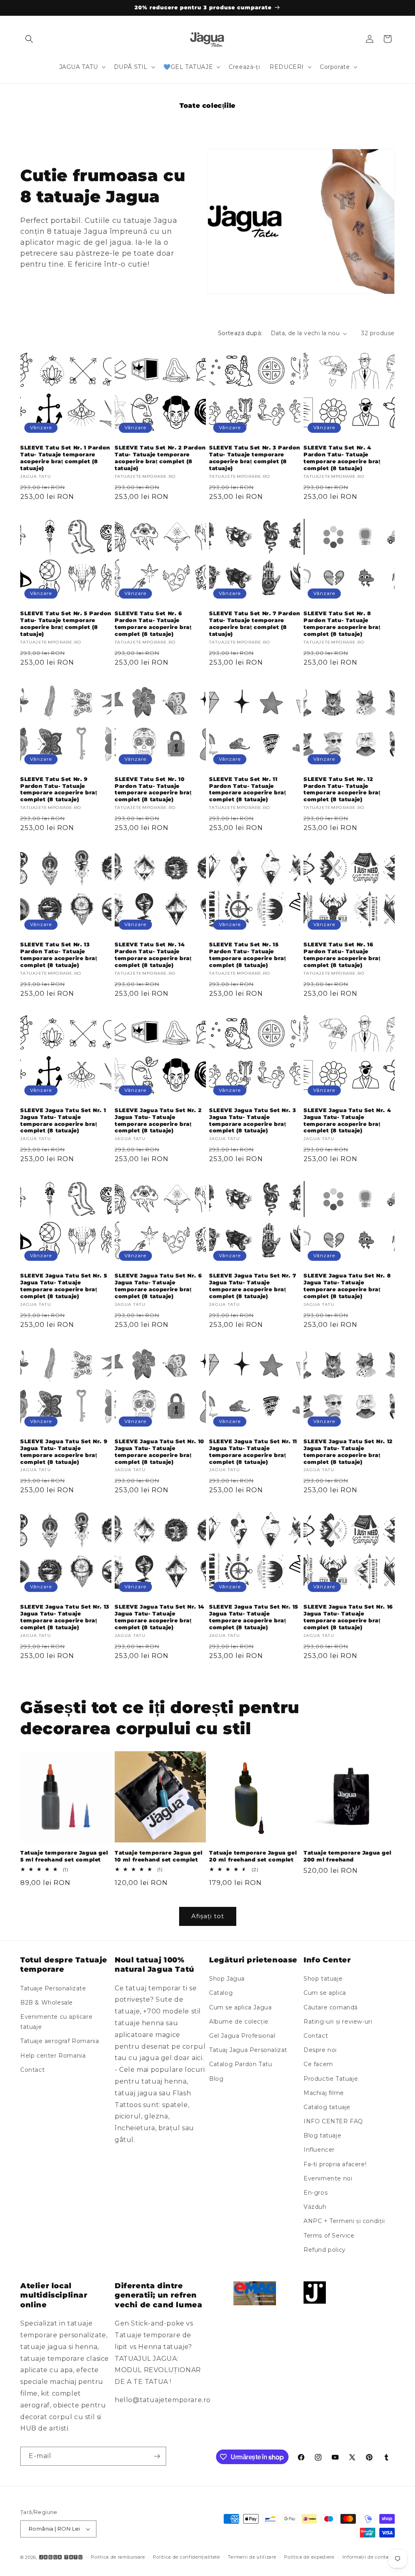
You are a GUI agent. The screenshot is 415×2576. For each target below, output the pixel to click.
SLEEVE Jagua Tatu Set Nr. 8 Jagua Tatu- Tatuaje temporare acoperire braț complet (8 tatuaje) (347, 1286)
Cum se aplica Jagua (240, 2007)
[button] (29, 39)
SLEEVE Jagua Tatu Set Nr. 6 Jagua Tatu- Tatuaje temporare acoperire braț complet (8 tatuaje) (158, 1286)
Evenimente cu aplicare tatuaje (56, 2022)
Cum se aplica (325, 1993)
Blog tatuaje (322, 2135)
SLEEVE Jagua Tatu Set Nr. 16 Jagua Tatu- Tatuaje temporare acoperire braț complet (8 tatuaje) (348, 1617)
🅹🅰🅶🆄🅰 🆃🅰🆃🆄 (61, 2557)
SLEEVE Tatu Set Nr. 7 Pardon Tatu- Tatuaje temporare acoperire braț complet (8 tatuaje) (255, 624)
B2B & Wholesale (47, 2003)
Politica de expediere (309, 2557)
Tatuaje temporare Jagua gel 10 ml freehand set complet (158, 1856)
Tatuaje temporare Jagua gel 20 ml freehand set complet (253, 1856)
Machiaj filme (324, 2093)
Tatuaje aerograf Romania (60, 2041)
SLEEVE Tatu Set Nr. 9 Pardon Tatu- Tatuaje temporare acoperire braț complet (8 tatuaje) (59, 789)
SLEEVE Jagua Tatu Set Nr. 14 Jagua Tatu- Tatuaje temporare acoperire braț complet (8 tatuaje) (159, 1617)
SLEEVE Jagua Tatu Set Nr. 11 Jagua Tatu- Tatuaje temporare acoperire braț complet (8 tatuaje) (253, 1452)
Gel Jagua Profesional (242, 2036)
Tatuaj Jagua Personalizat (248, 2050)
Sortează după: (240, 333)
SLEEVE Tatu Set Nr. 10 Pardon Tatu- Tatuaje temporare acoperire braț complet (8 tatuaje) (153, 789)
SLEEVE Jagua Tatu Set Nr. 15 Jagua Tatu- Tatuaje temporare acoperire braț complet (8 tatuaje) (254, 1617)
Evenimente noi (328, 2178)
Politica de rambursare (118, 2557)
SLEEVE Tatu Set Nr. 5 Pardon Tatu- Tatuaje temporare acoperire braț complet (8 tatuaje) (66, 624)
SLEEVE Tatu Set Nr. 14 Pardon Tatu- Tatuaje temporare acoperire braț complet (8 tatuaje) (153, 955)
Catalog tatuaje (327, 2107)
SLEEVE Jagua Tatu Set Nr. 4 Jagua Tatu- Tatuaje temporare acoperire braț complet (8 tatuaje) (347, 1120)
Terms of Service (329, 2236)
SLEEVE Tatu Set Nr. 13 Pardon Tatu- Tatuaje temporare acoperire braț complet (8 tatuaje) (59, 955)
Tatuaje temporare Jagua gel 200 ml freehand (347, 1856)
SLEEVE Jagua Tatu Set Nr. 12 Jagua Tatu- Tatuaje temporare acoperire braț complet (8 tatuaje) (348, 1452)
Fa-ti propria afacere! (335, 2164)
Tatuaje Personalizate (53, 1988)
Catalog (221, 1993)
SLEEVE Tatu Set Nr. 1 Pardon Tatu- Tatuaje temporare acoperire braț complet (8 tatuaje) (65, 458)
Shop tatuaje (323, 1979)
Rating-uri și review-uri (338, 2022)
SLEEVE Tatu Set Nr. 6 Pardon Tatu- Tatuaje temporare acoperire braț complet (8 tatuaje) (153, 624)
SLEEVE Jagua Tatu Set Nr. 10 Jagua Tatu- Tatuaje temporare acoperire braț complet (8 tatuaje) (159, 1452)
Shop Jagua (227, 1979)
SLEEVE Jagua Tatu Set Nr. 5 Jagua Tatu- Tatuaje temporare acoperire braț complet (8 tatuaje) (64, 1286)
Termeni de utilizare (252, 2557)
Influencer (319, 2150)
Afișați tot (208, 1916)
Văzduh (315, 2207)
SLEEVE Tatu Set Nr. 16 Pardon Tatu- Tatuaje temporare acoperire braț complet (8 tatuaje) (342, 955)
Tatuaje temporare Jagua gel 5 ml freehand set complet (64, 1856)
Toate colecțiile (207, 106)
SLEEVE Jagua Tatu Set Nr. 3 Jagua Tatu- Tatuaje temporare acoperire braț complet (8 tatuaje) (252, 1120)
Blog (216, 2079)
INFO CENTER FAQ (333, 2121)
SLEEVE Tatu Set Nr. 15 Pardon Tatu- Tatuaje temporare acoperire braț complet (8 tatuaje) (247, 955)
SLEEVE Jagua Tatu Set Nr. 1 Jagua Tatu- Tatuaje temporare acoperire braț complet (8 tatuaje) (63, 1120)
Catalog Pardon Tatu (241, 2064)
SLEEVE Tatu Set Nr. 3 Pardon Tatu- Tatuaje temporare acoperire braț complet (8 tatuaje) (255, 458)
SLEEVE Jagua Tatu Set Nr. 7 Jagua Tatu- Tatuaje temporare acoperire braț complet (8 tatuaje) (252, 1286)
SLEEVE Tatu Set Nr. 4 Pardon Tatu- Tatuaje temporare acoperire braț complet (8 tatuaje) (342, 458)
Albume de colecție (239, 2022)
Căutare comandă (331, 2007)
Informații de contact (368, 2557)
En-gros (316, 2193)
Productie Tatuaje (331, 2079)
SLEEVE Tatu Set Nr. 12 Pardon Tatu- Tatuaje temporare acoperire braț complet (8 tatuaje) (342, 789)
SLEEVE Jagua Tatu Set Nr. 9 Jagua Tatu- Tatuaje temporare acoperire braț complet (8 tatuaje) (64, 1452)
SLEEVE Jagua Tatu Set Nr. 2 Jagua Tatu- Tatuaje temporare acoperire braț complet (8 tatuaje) (158, 1120)
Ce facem (318, 2064)
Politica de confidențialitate (186, 2557)
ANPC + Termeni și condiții (344, 2221)
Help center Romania (53, 2056)
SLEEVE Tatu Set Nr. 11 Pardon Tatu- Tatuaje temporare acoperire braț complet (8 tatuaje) (247, 789)
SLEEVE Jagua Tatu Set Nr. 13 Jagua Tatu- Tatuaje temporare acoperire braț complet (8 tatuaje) (65, 1617)
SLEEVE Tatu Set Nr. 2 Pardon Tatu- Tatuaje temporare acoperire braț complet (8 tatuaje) (160, 458)
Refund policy (325, 2250)
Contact (32, 2070)
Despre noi (320, 2050)
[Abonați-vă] (157, 2456)
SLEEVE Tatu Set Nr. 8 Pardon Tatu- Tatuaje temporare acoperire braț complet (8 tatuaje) (342, 624)
